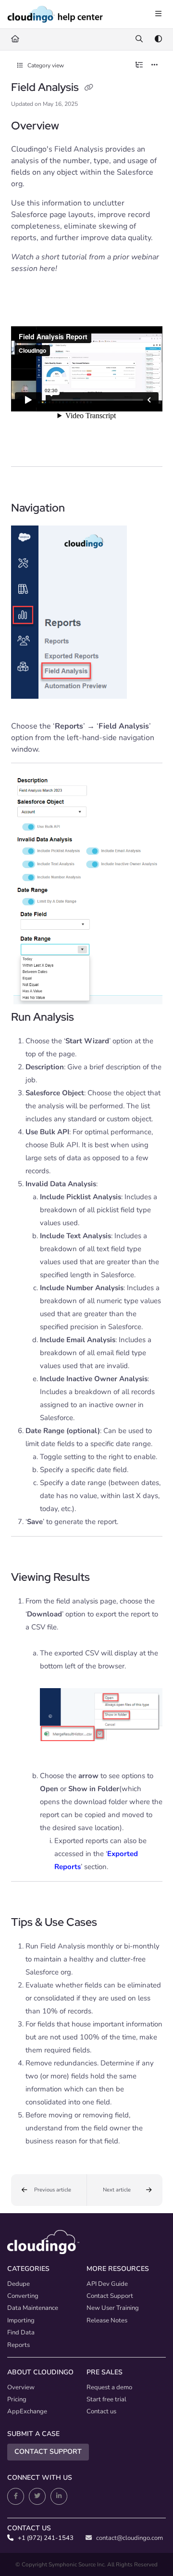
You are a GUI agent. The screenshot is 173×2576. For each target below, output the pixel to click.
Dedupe (19, 2284)
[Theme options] (158, 39)
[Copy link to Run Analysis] (89, 1018)
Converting (23, 2296)
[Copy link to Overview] (74, 127)
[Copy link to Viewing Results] (105, 1578)
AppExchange (27, 2411)
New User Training (113, 2308)
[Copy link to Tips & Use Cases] (112, 1923)
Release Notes (107, 2320)
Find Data (21, 2332)
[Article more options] (155, 65)
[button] (49, 2190)
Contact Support (110, 2296)
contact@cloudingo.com (129, 2538)
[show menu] (158, 14)
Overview (21, 2387)
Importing (21, 2320)
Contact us (101, 2411)
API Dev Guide (107, 2284)
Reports (19, 2345)
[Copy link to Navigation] (80, 509)
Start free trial (106, 2399)
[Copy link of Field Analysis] (89, 88)
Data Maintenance (33, 2308)
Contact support (48, 2452)
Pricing (17, 2399)
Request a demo (109, 2387)
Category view (45, 65)
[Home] (55, 14)
